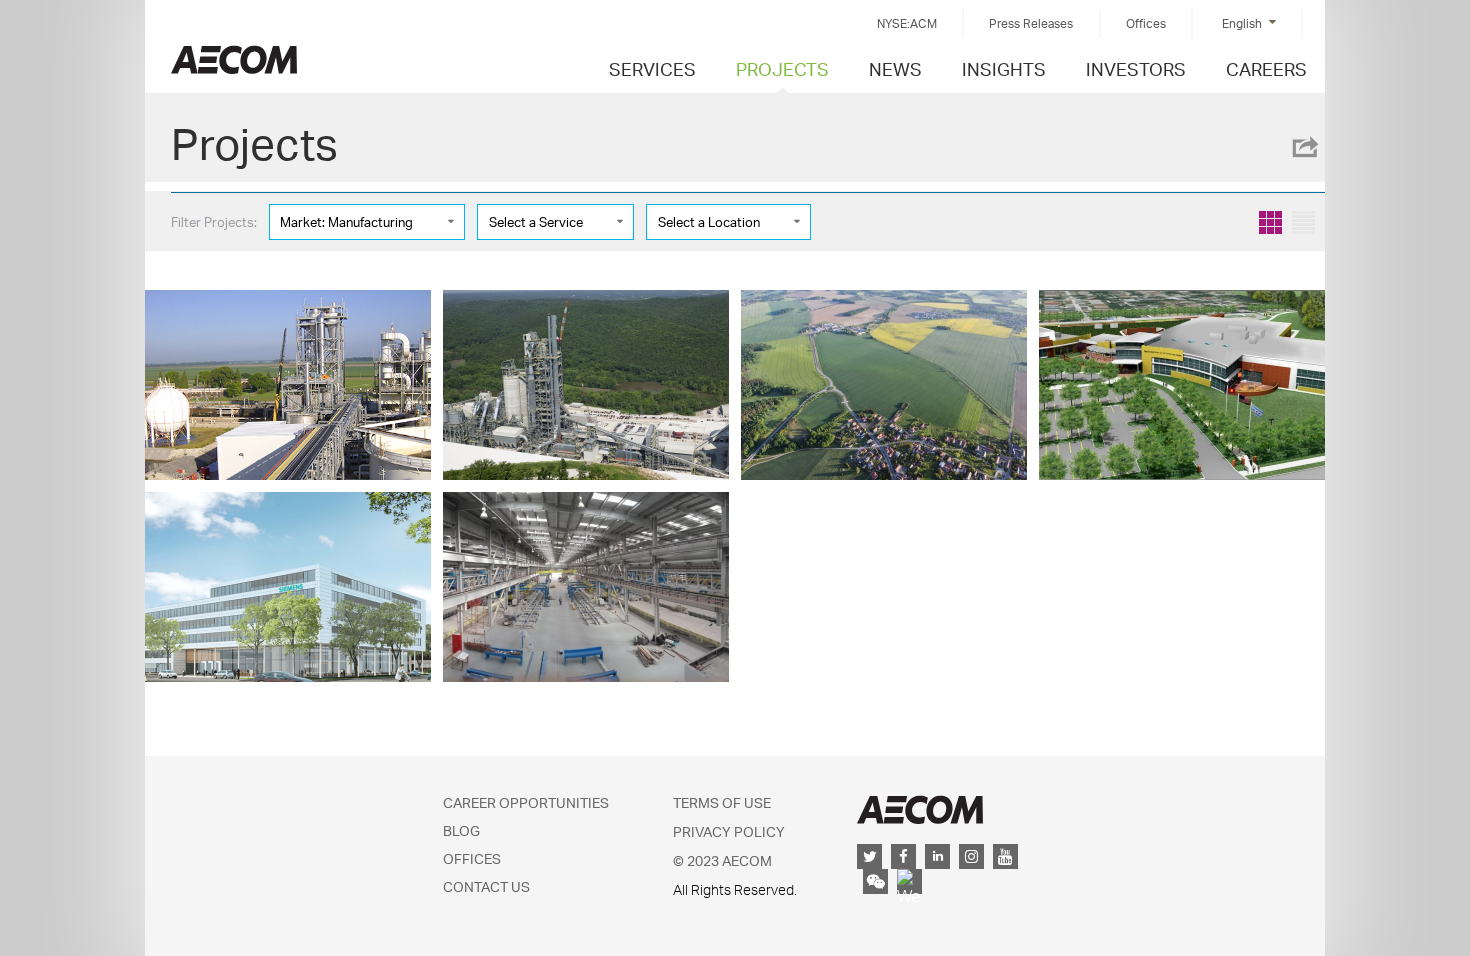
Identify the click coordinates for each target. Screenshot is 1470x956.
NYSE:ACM (907, 23)
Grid (1270, 222)
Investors (1136, 68)
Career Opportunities (526, 802)
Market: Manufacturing (346, 222)
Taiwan (234, 59)
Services (652, 68)
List (1303, 222)
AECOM (920, 809)
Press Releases (1031, 23)
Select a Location (709, 222)
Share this (1304, 147)
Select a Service (536, 222)
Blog (461, 830)
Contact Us (486, 886)
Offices (1146, 23)
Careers (1266, 68)
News (895, 68)
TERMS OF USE (722, 803)
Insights (1004, 68)
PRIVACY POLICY (729, 832)
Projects (782, 68)
